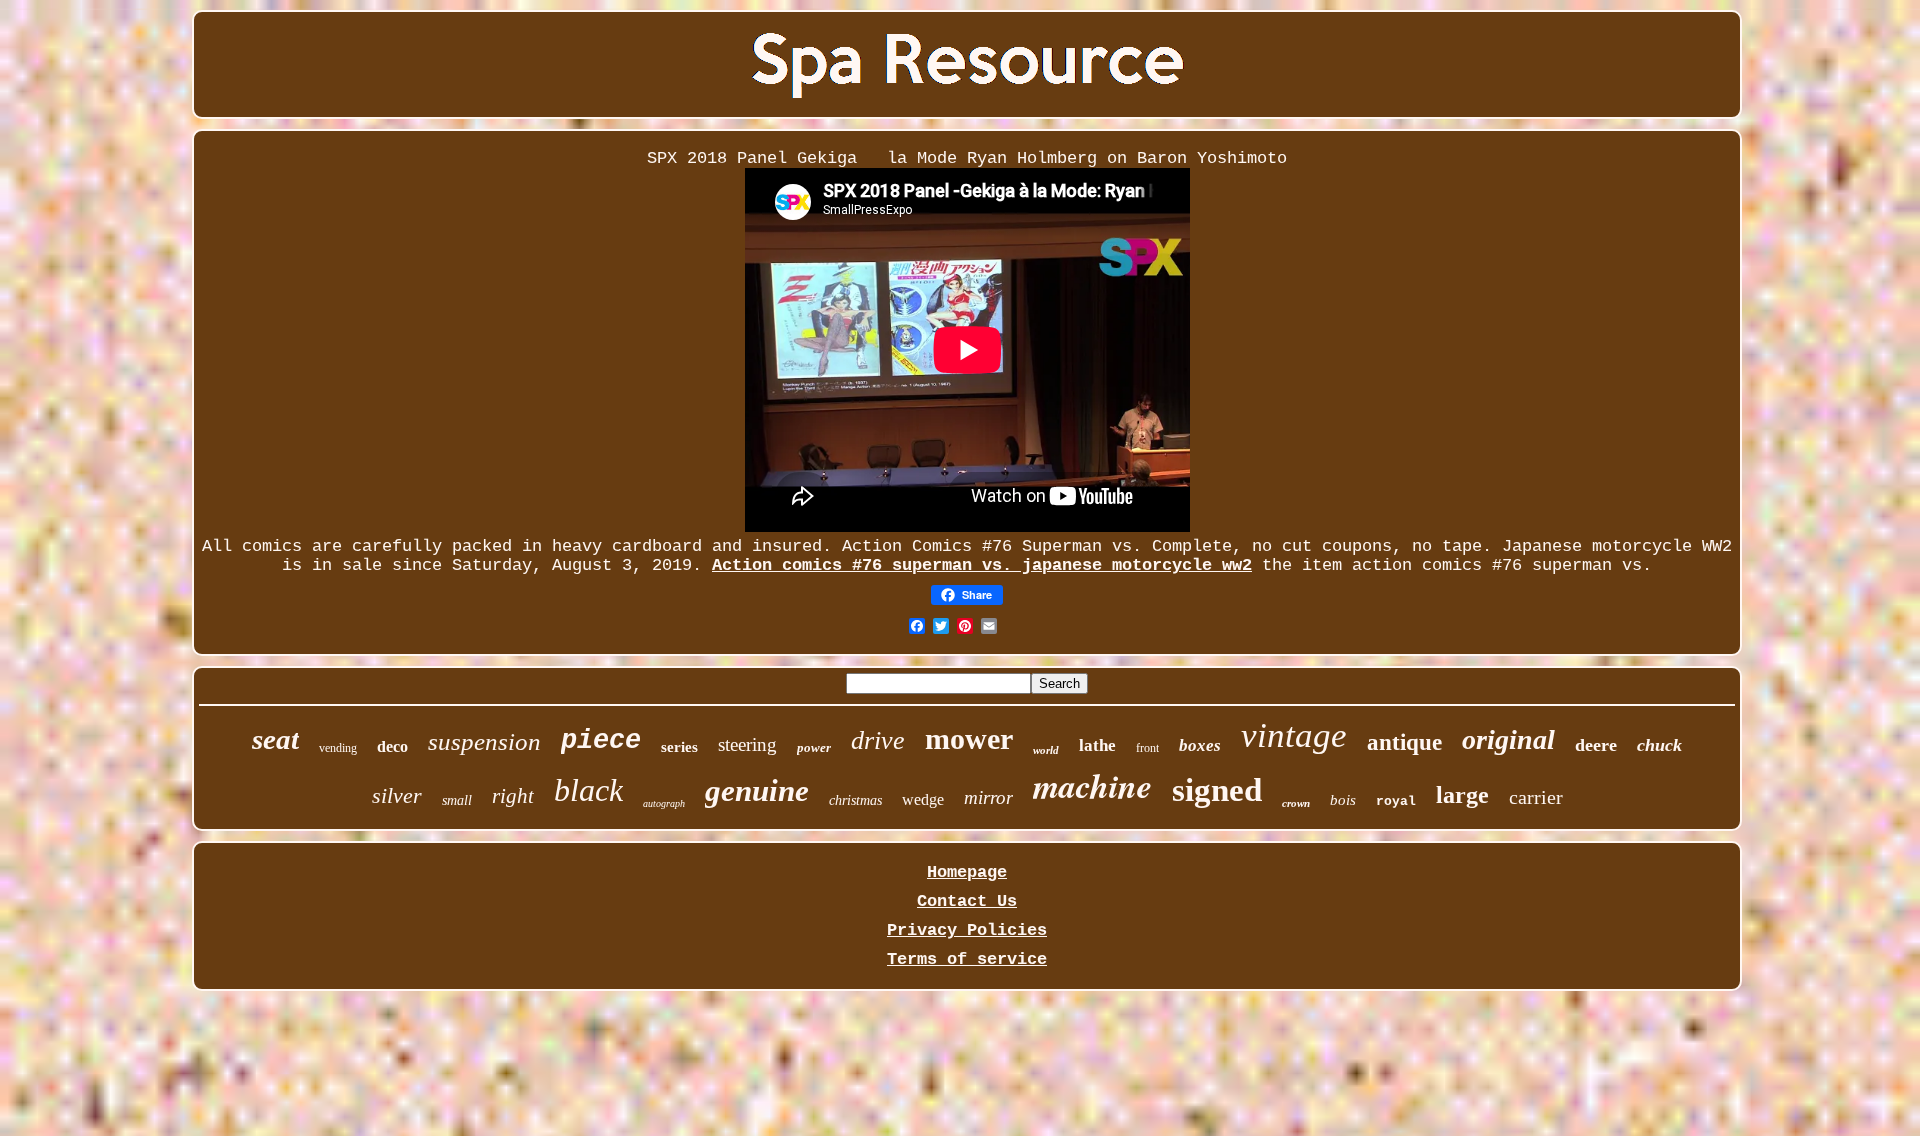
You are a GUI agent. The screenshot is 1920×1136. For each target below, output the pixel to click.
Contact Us (967, 901)
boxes (1200, 745)
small (457, 800)
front (1147, 748)
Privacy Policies (967, 930)
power (814, 747)
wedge (923, 799)
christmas (855, 800)
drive (878, 740)
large (1462, 795)
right (513, 796)
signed (1217, 790)
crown (1296, 803)
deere (1596, 745)
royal (1396, 801)
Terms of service (967, 959)
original (1508, 739)
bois (1343, 800)
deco (392, 746)
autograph (664, 803)
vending (338, 748)
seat (275, 739)
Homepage (967, 872)
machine (1092, 785)
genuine (757, 790)
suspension (484, 741)
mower (969, 738)
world (1046, 750)
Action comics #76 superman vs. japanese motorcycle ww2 (982, 565)
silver (397, 795)
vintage (1294, 735)
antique (1404, 742)
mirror (988, 797)
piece (601, 741)
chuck (1659, 745)
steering (747, 744)
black (588, 790)
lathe (1097, 745)
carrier (1536, 797)
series (679, 747)
